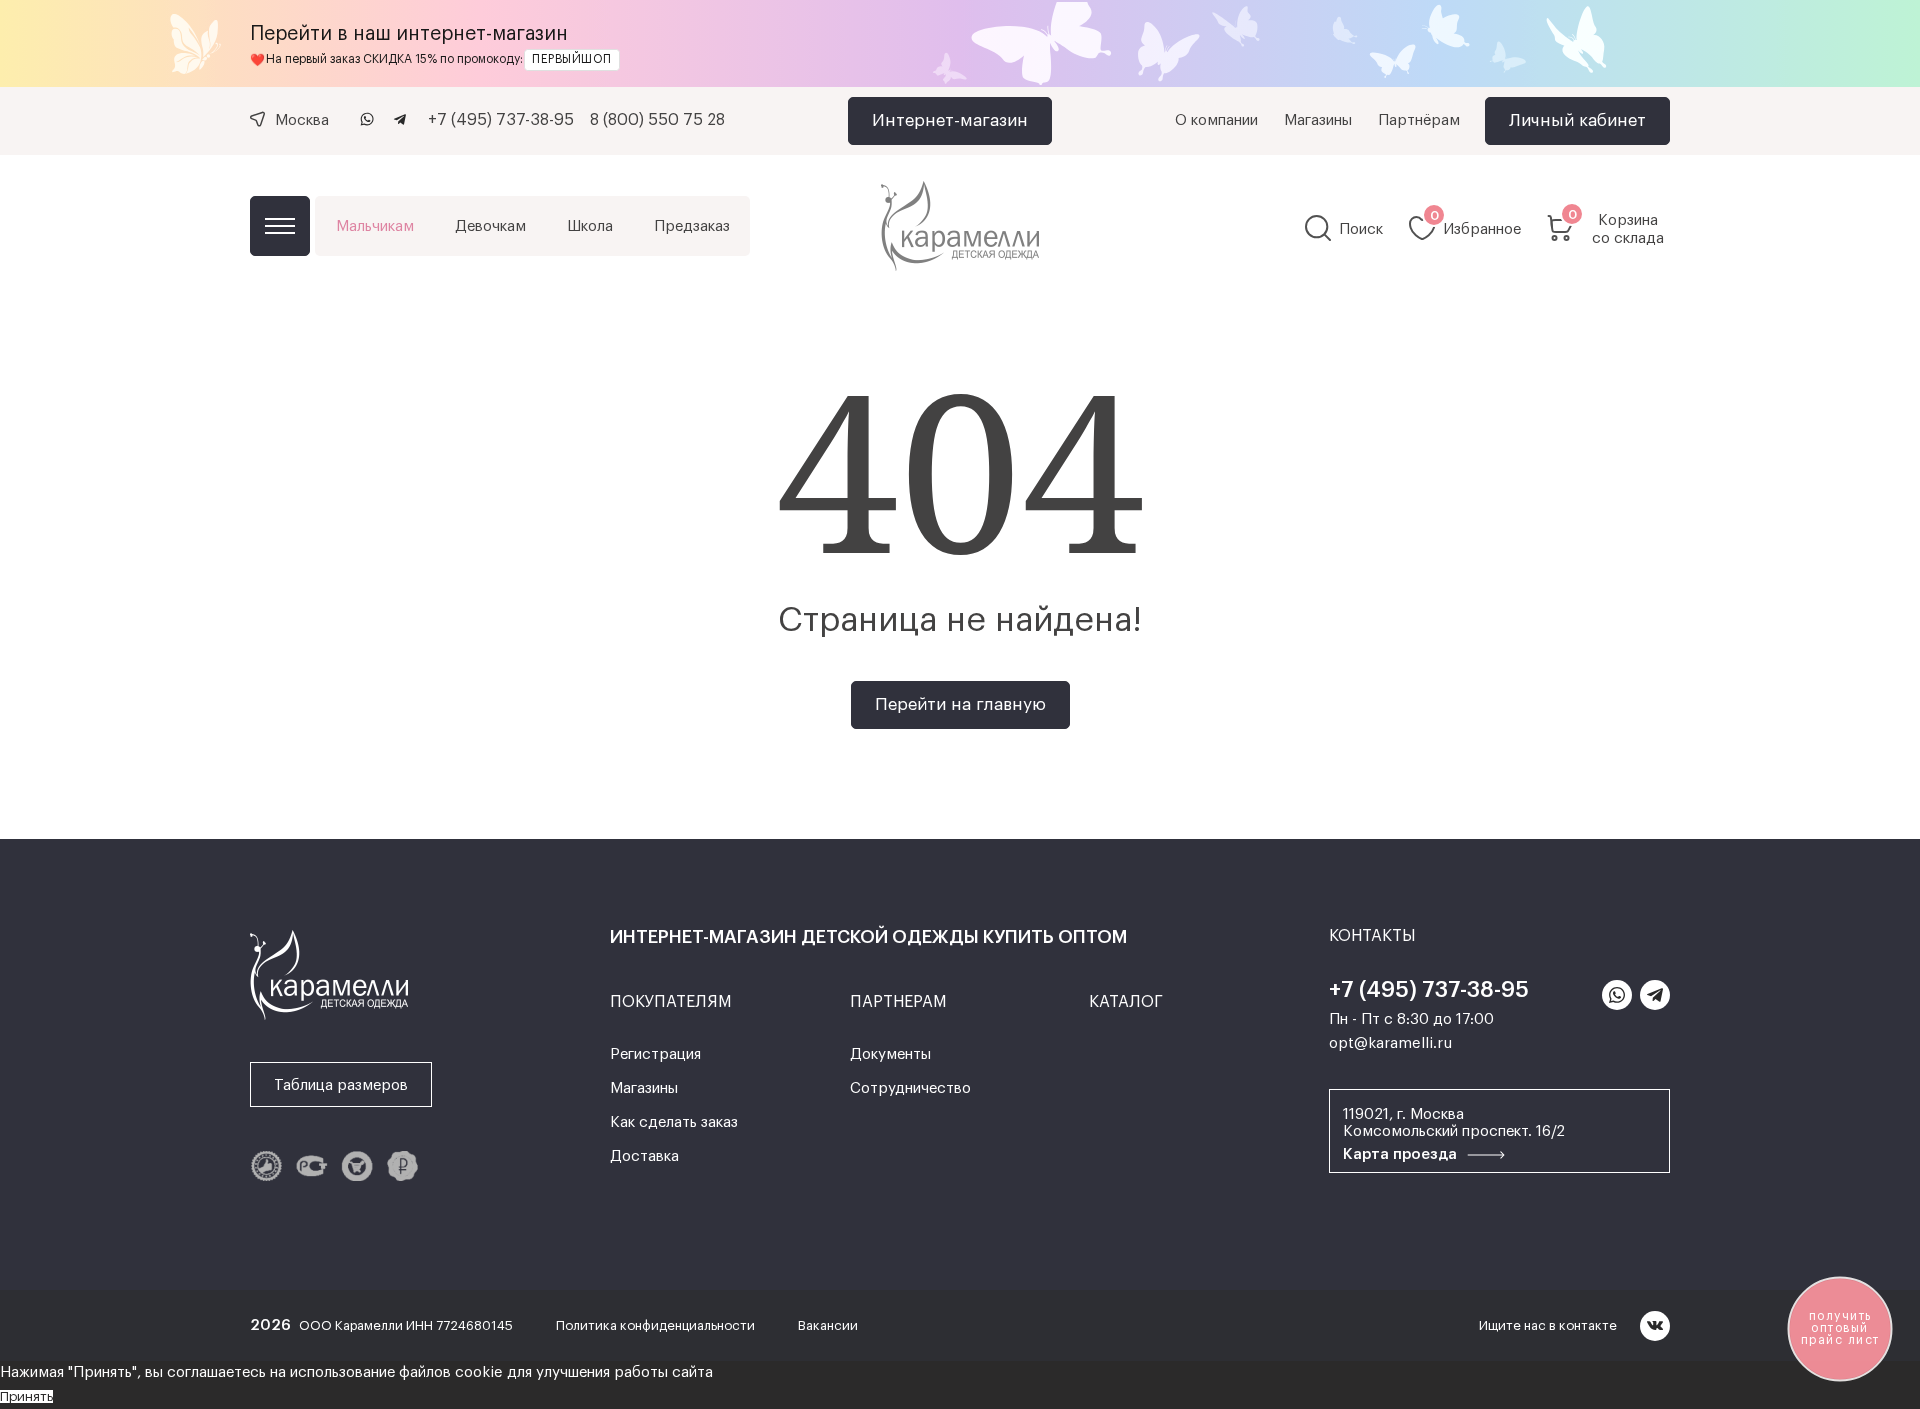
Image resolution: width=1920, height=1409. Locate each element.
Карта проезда (1402, 1154)
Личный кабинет (1577, 120)
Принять (26, 1396)
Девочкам (490, 226)
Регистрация (655, 1054)
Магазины (1318, 120)
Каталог (280, 226)
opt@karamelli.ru (1390, 1043)
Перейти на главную (960, 704)
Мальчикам (375, 226)
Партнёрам (1419, 120)
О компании (1216, 120)
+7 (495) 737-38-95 (501, 120)
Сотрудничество (910, 1088)
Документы (890, 1054)
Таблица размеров (341, 1085)
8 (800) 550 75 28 (657, 120)
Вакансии (828, 1325)
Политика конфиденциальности (657, 1325)
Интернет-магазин (950, 120)
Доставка (644, 1156)
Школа (590, 226)
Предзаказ (692, 226)
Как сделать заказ (674, 1122)
